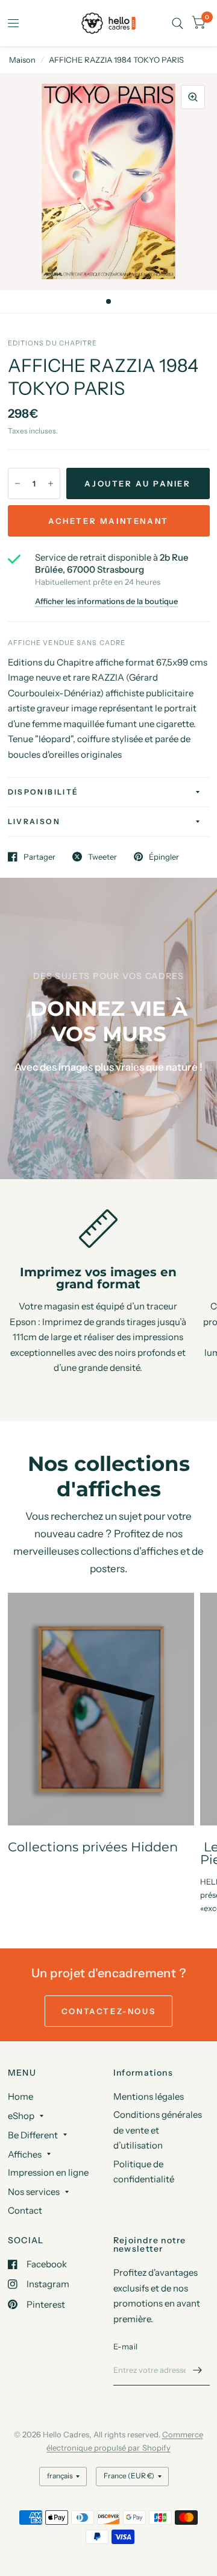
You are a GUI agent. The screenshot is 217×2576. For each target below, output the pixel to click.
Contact (25, 2210)
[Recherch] (178, 23)
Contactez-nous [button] (108, 2011)
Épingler (164, 857)
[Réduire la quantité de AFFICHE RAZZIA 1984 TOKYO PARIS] (17, 483)
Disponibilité (43, 792)
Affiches (25, 2154)
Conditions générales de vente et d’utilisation (158, 2130)
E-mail (126, 2346)
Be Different (33, 2135)
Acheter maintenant (108, 521)
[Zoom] (193, 97)
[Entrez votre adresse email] (198, 2370)
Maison (22, 60)
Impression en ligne (48, 2172)
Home (20, 2096)
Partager (39, 857)
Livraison (34, 821)
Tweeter (102, 857)
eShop (21, 2116)
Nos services (34, 2192)
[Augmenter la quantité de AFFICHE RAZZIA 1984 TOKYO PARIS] (51, 483)
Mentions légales (149, 2096)
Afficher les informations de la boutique (106, 601)
